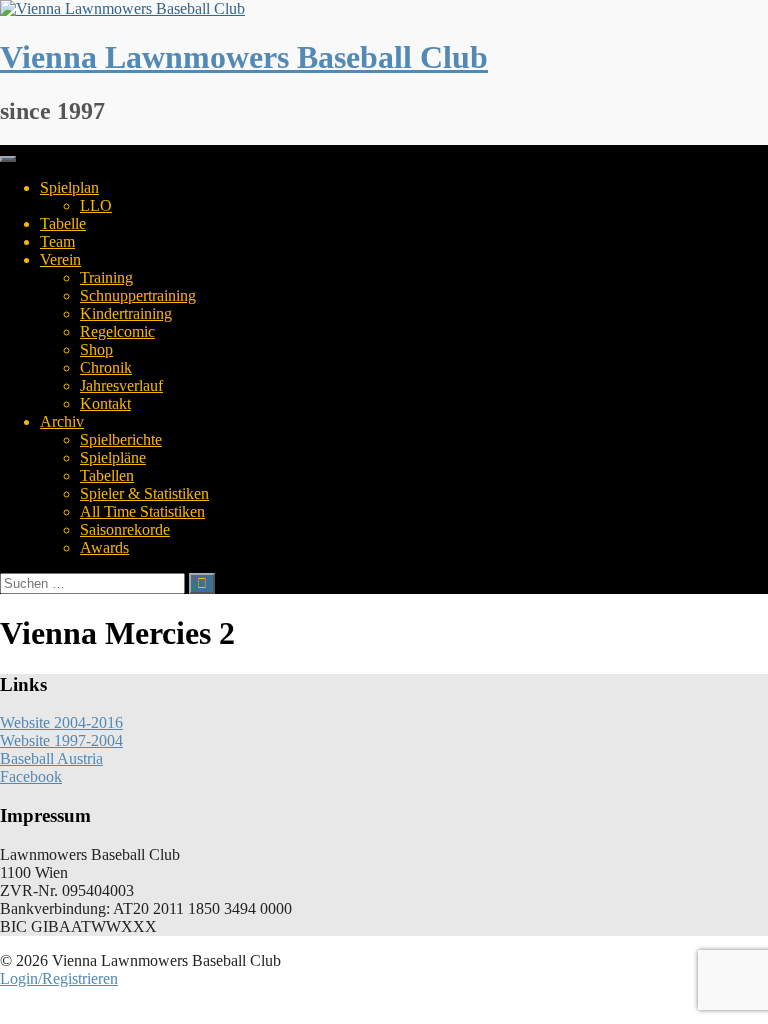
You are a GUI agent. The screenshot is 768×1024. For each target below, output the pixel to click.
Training (106, 277)
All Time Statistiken (142, 511)
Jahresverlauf (121, 385)
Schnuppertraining (138, 295)
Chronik (106, 367)
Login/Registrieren (59, 978)
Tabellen (107, 475)
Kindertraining (126, 313)
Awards (104, 547)
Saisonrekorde (125, 529)
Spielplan (69, 187)
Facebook (31, 776)
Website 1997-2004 (61, 740)
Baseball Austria (51, 758)
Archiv (62, 421)
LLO (96, 205)
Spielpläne (113, 457)
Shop (96, 349)
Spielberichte (121, 439)
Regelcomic (117, 331)
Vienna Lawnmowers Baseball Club (244, 57)
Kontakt (105, 403)
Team (57, 241)
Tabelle (63, 223)
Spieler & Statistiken (144, 493)
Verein (60, 259)
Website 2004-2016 (61, 722)
